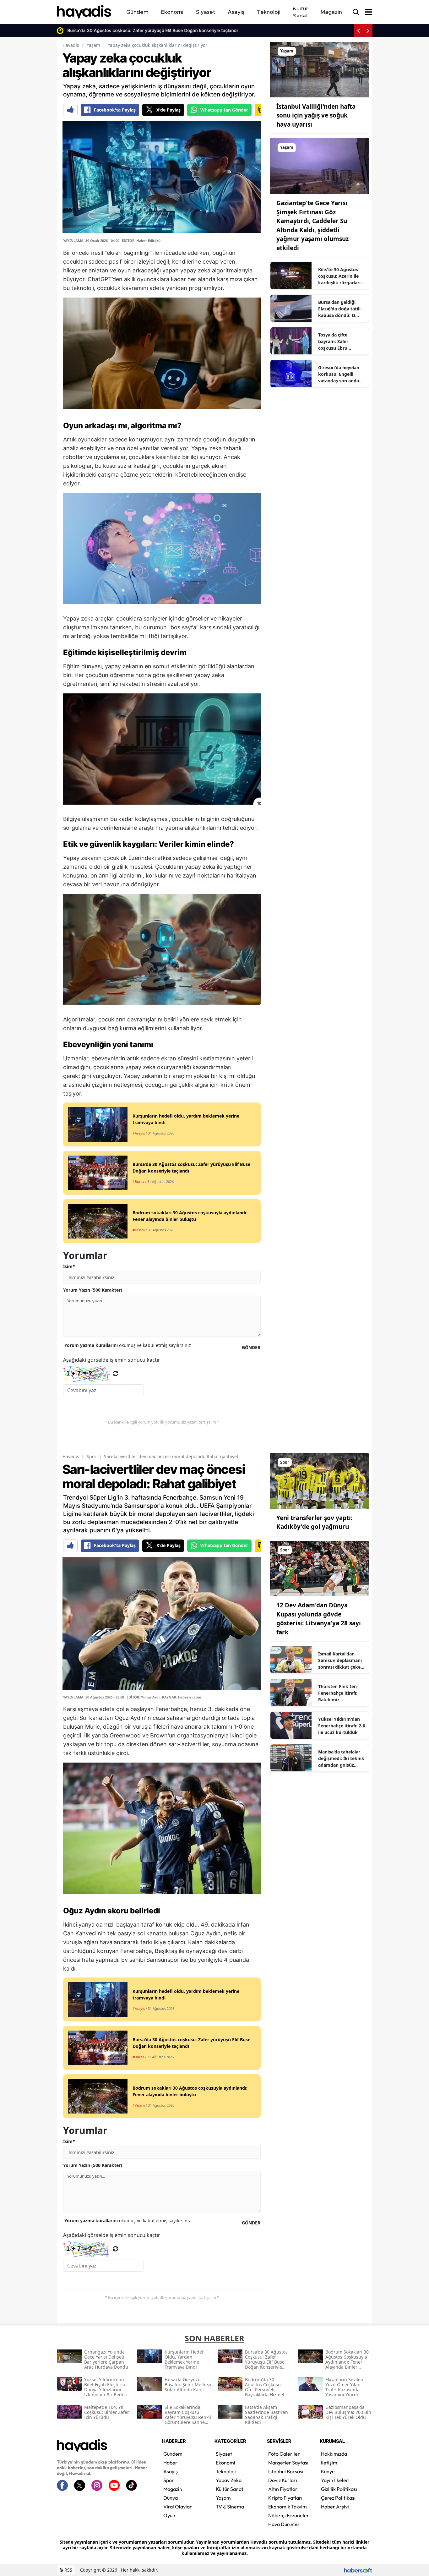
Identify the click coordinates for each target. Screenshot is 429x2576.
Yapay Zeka (229, 2480)
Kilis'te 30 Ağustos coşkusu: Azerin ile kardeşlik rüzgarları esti (339, 276)
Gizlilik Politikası (339, 2489)
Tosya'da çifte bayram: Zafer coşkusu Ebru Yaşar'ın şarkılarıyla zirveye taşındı (339, 342)
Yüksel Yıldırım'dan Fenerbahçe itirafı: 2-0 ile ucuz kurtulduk (342, 1726)
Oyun (169, 2515)
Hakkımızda (334, 2454)
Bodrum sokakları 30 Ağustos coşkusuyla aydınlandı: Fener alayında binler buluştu (167, 30)
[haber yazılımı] (358, 2570)
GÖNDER (251, 1347)
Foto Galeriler (284, 2454)
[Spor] (320, 1480)
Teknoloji (226, 2471)
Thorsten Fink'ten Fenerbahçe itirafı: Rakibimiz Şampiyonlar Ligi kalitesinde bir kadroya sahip (338, 1693)
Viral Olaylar (178, 2507)
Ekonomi (225, 2463)
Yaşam (93, 45)
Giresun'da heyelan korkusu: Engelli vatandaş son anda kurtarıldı (339, 374)
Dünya (171, 2498)
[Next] (368, 30)
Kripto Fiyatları (285, 2498)
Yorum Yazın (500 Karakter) (93, 1290)
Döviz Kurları (283, 2480)
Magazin (173, 2489)
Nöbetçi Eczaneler (289, 2515)
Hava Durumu (283, 2524)
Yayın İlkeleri (335, 2480)
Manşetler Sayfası (288, 2463)
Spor (92, 1456)
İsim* (69, 1266)
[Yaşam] (320, 69)
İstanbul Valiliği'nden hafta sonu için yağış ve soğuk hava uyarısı (316, 115)
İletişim (329, 2463)
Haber (170, 2463)
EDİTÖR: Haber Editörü (141, 241)
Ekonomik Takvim (288, 2507)
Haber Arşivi (335, 2507)
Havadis (71, 45)
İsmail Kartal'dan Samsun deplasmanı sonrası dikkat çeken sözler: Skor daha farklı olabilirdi (341, 1660)
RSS (68, 2570)
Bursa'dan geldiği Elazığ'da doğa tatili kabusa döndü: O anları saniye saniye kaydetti (339, 309)
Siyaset (224, 2454)
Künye (328, 2471)
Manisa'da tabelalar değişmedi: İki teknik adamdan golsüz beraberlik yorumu (341, 1758)
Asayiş (171, 2471)
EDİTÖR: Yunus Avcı (143, 1697)
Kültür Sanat (230, 2489)
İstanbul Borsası (286, 2471)
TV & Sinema (230, 2507)
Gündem (173, 2454)
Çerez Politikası (338, 2498)
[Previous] (358, 30)
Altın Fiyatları (283, 2489)
